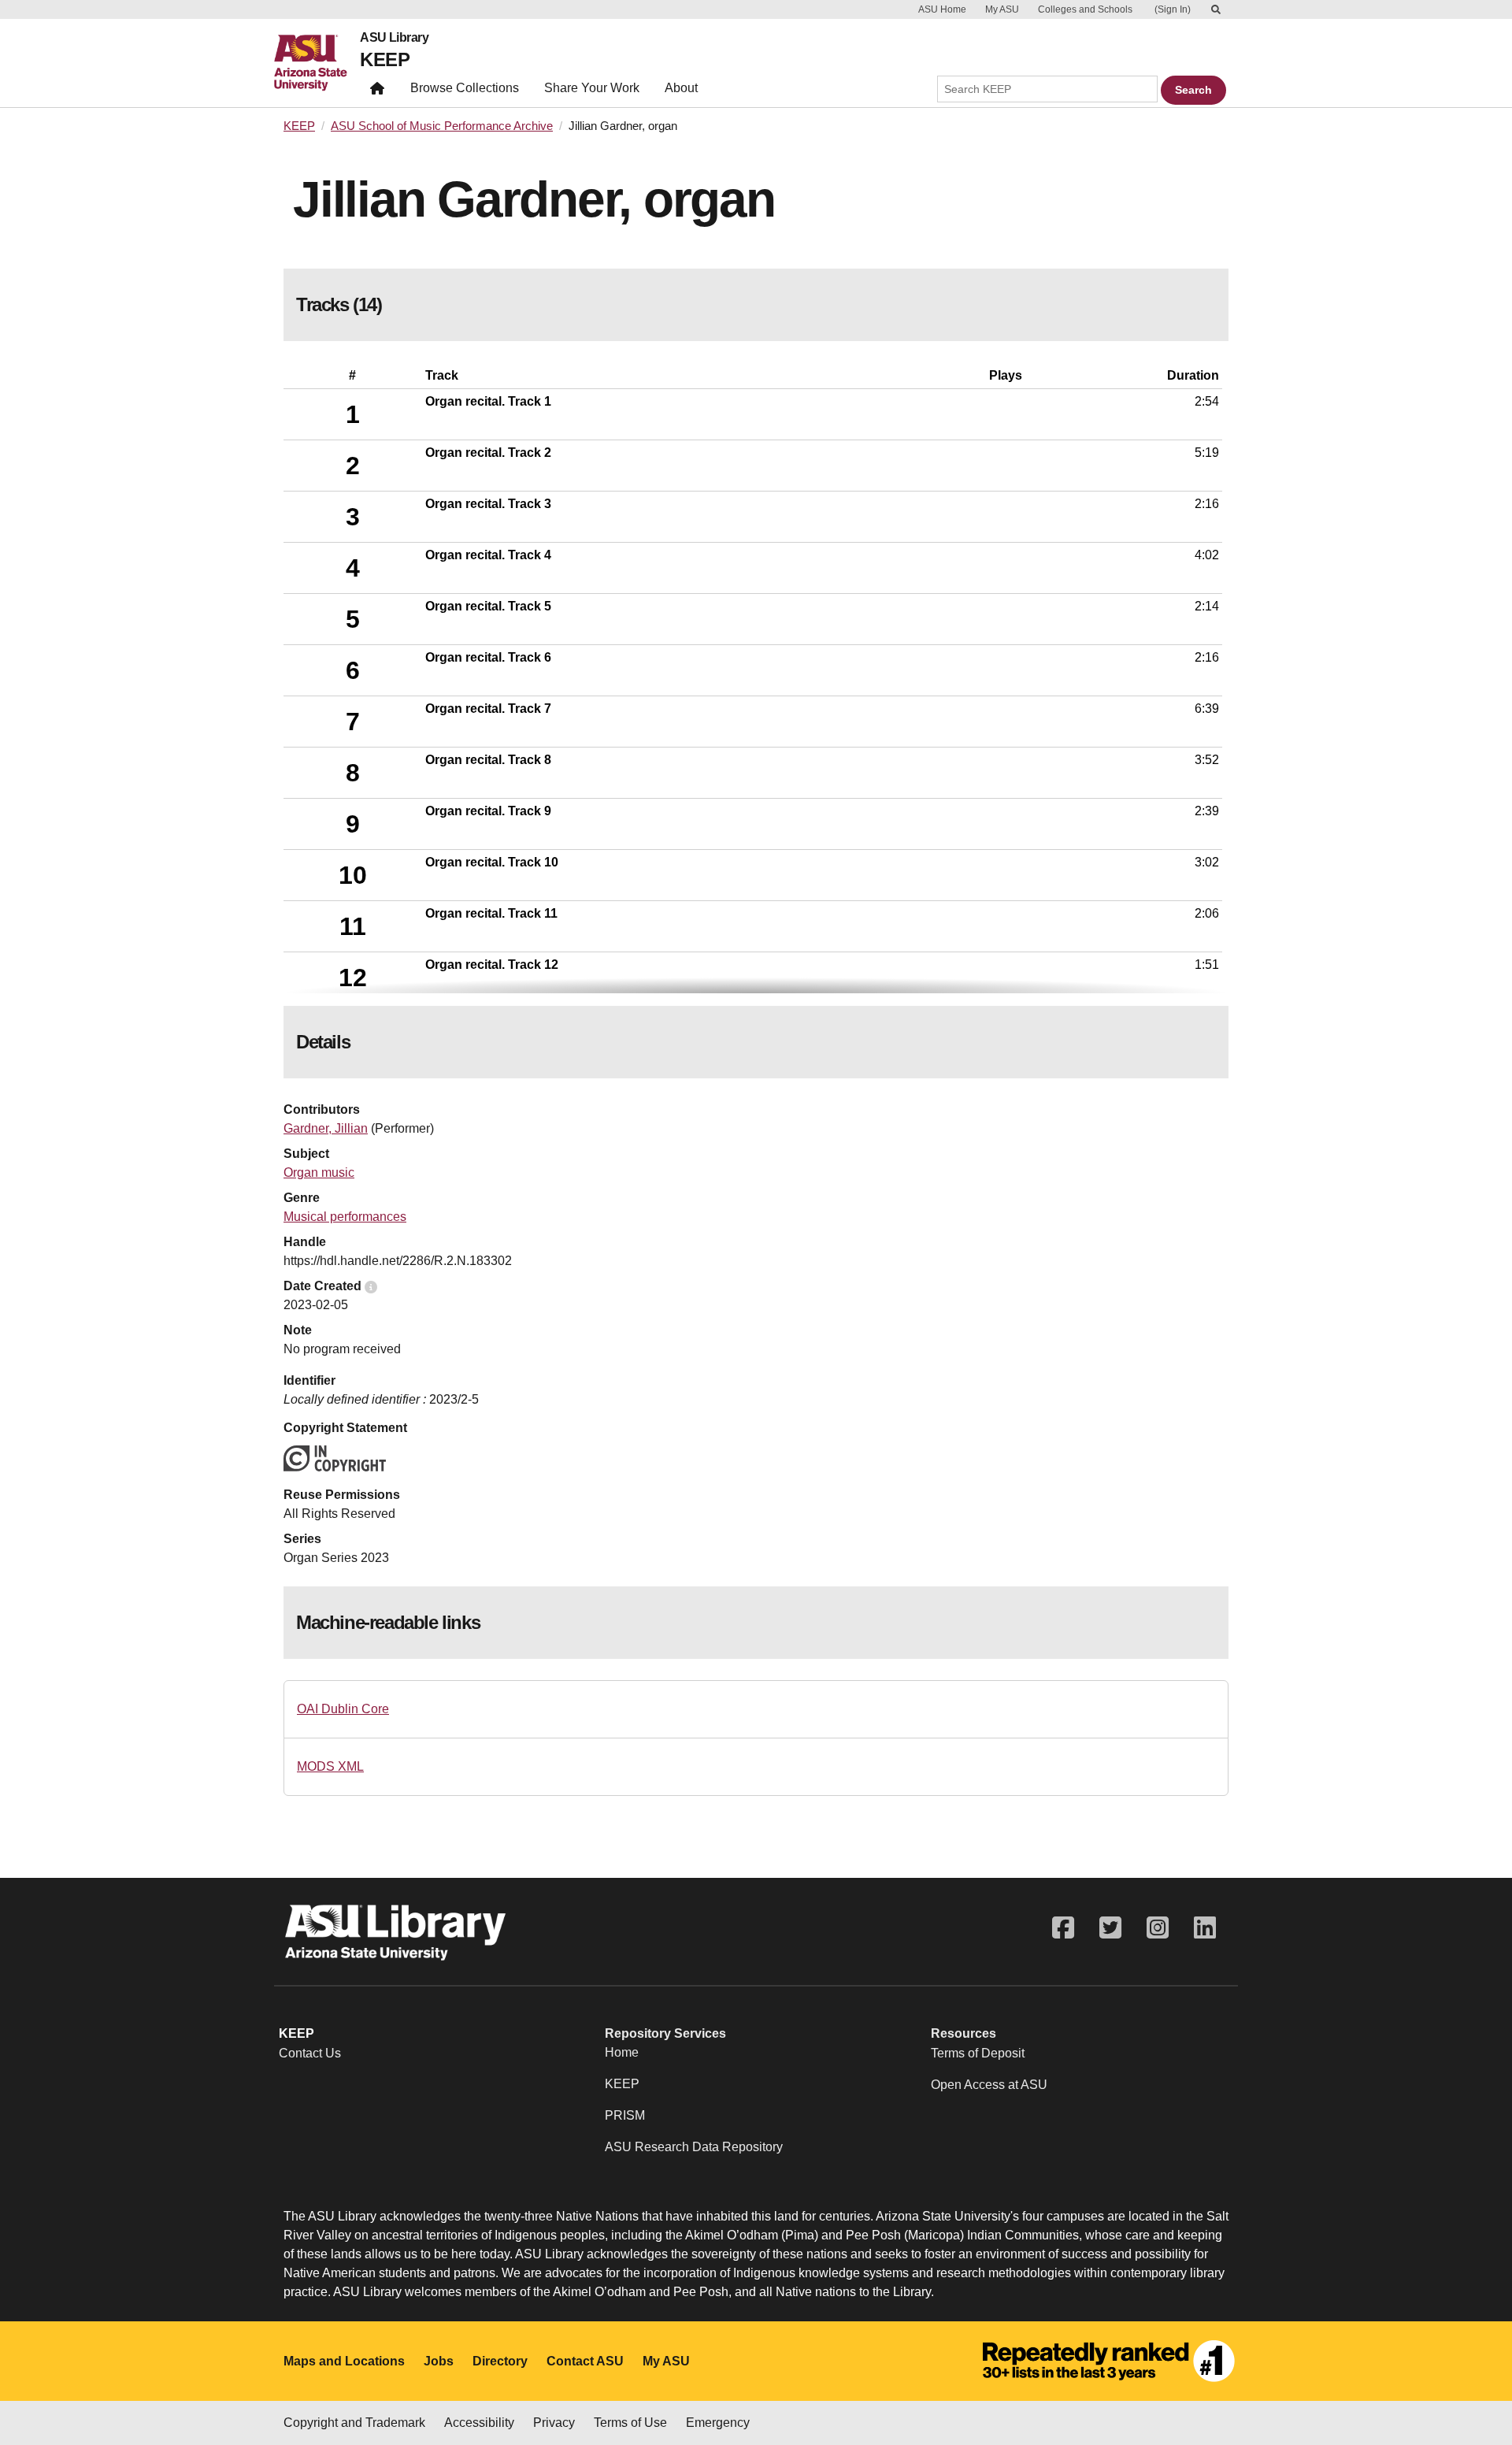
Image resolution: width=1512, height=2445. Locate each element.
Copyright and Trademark (354, 2423)
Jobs (439, 2361)
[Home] (317, 63)
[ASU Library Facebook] (1063, 1928)
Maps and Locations (344, 2361)
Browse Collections (465, 88)
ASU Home (942, 9)
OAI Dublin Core (343, 1709)
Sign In (1173, 9)
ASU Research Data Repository (694, 2147)
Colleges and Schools (1085, 9)
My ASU (1002, 9)
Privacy (554, 2423)
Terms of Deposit (978, 2053)
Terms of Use (630, 2423)
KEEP (385, 59)
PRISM (625, 2115)
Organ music (319, 1172)
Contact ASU (585, 2361)
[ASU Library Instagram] (1158, 1928)
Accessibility (479, 2423)
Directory (500, 2361)
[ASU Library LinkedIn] (1205, 1928)
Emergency (718, 2423)
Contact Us (310, 2053)
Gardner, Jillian (326, 1128)
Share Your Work (592, 88)
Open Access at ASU (989, 2085)
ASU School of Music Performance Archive (442, 126)
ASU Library (394, 38)
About (681, 88)
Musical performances (345, 1217)
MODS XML (330, 1766)
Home (622, 2052)
